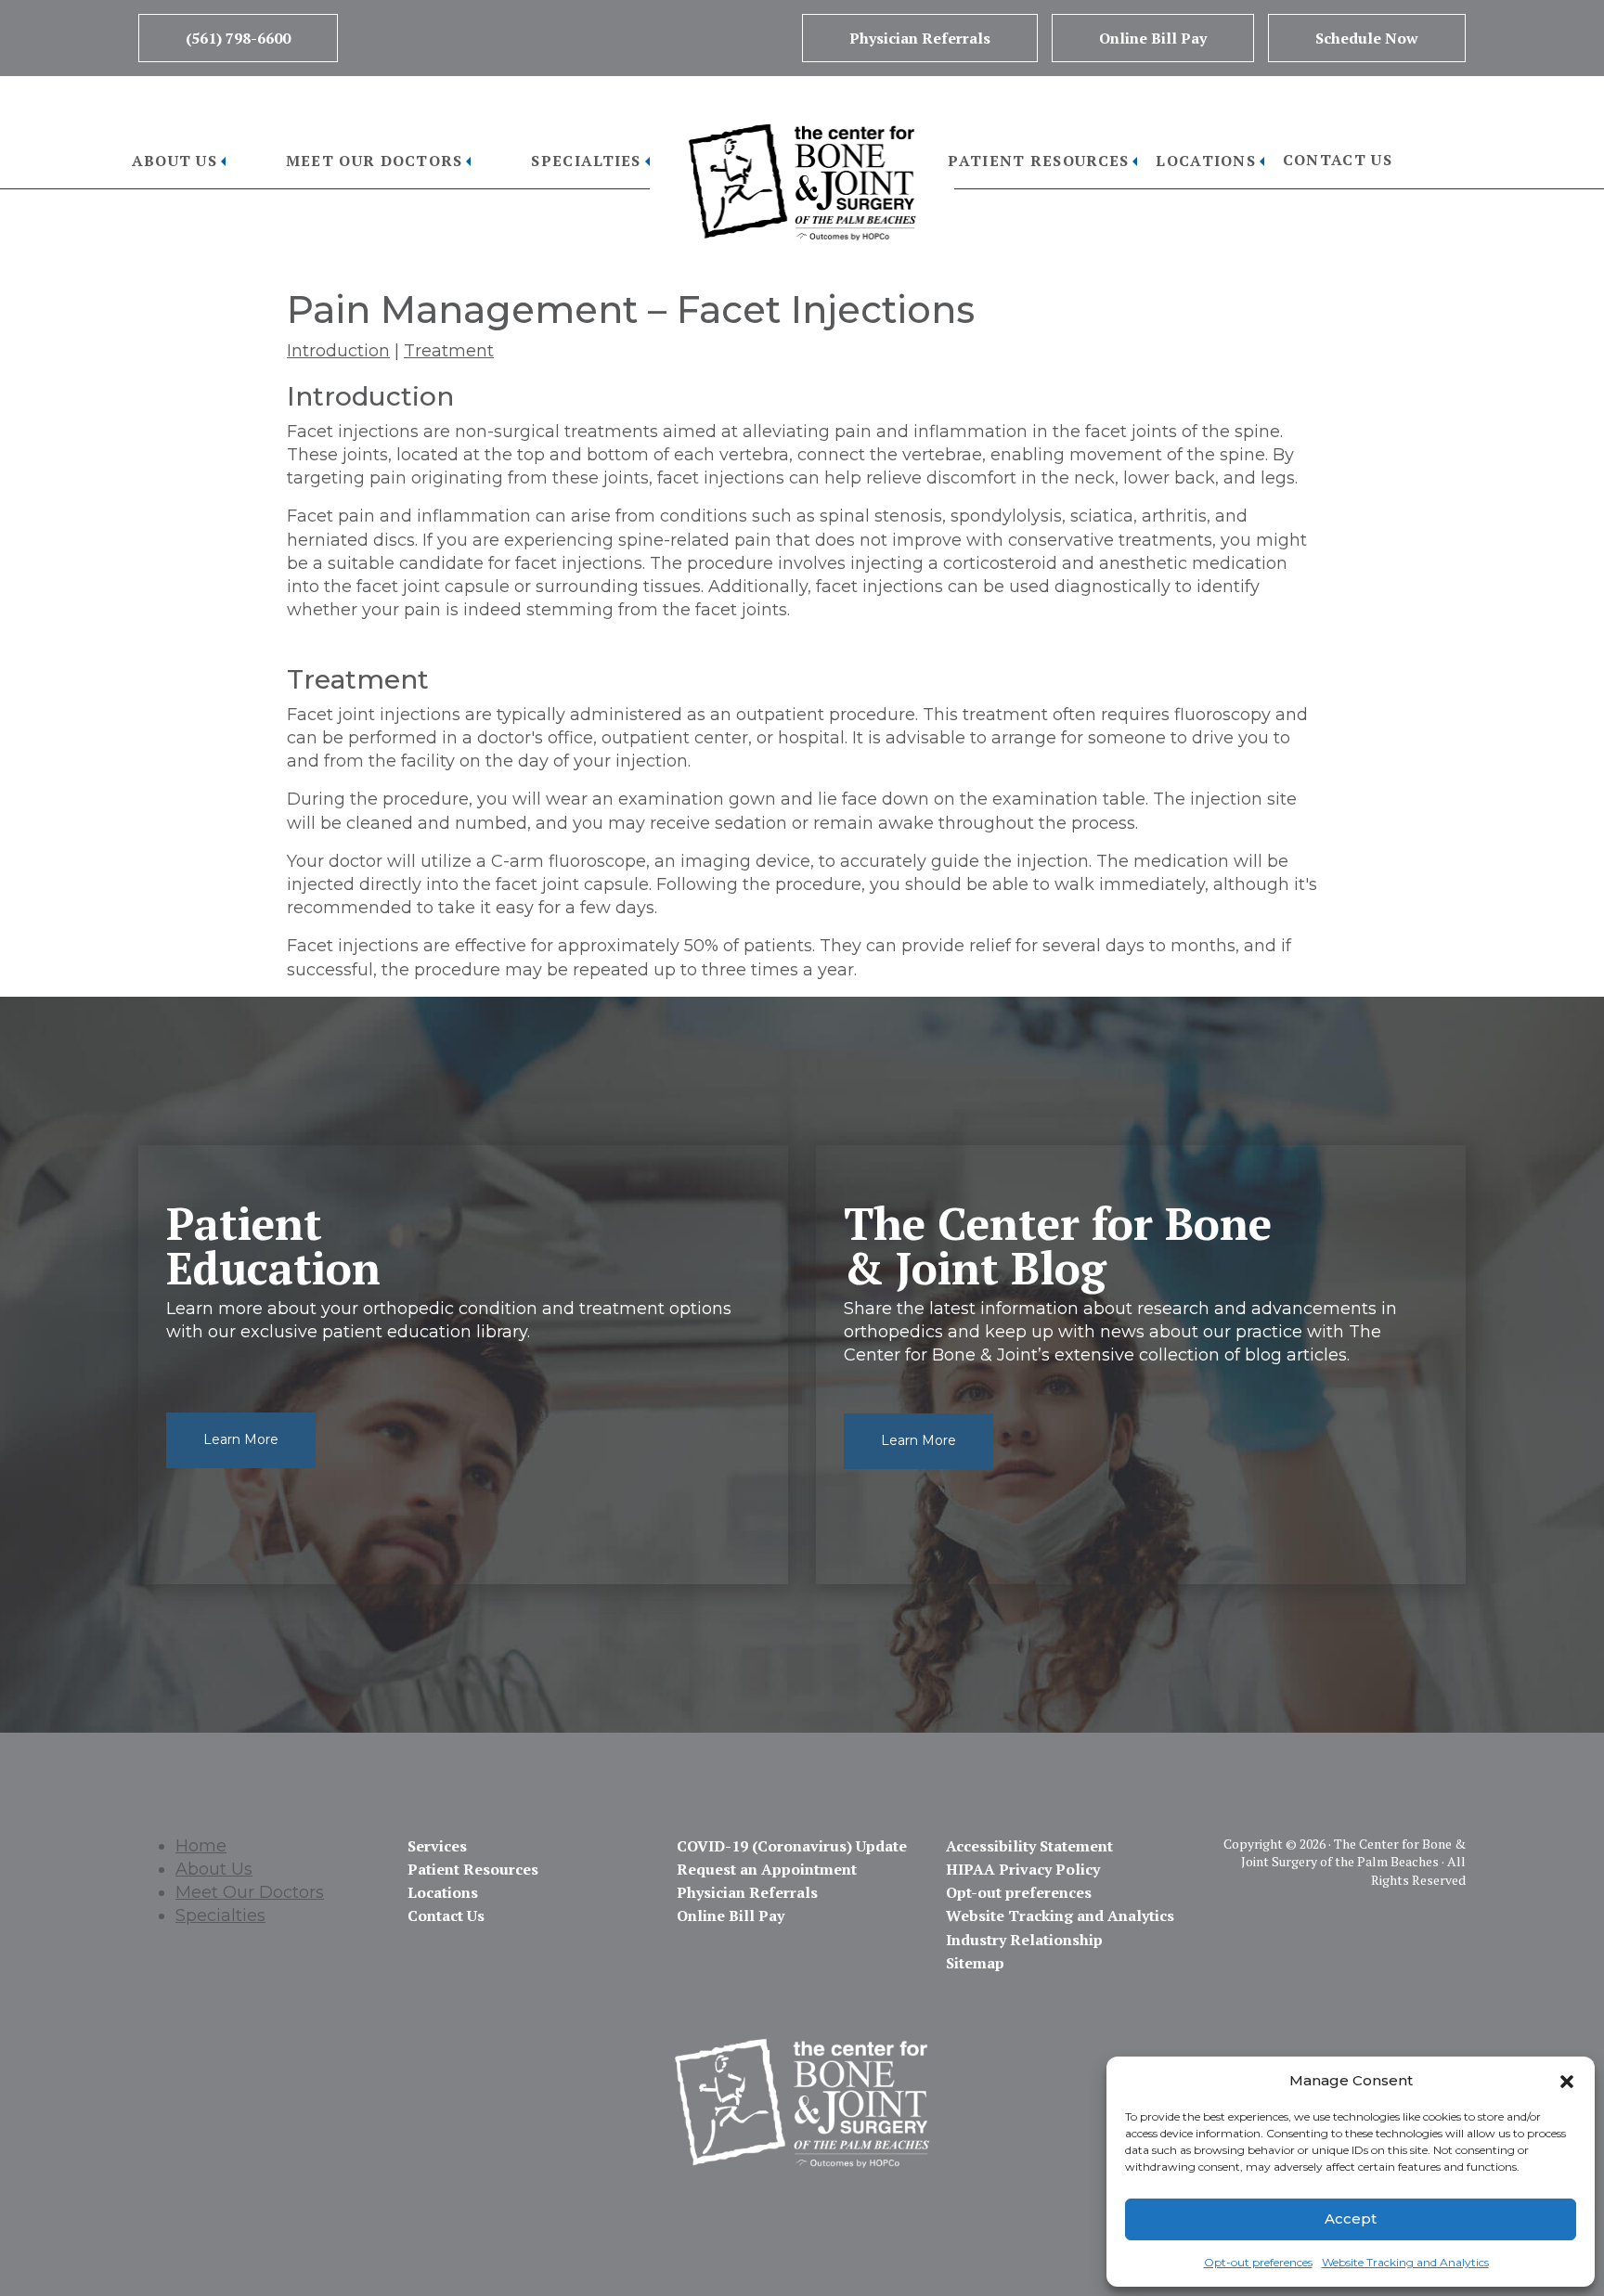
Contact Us (1338, 160)
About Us (175, 161)
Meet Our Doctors (375, 161)
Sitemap (975, 1963)
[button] (1567, 2080)
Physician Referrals (920, 38)
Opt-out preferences (1258, 2262)
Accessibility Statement (1029, 1846)
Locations (1206, 161)
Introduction (338, 351)
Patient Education (273, 1245)
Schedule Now (1367, 38)
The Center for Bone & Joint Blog (1058, 1245)
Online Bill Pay (1153, 38)
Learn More (241, 1439)
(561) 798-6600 (238, 38)
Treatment (449, 351)
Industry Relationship (1024, 1940)
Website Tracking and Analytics (1405, 2262)
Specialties (586, 161)
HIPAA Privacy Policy (1023, 1869)
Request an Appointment (767, 1869)
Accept (1351, 2219)
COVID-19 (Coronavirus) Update (792, 1846)
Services (437, 1846)
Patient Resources (1038, 161)
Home (201, 1846)
